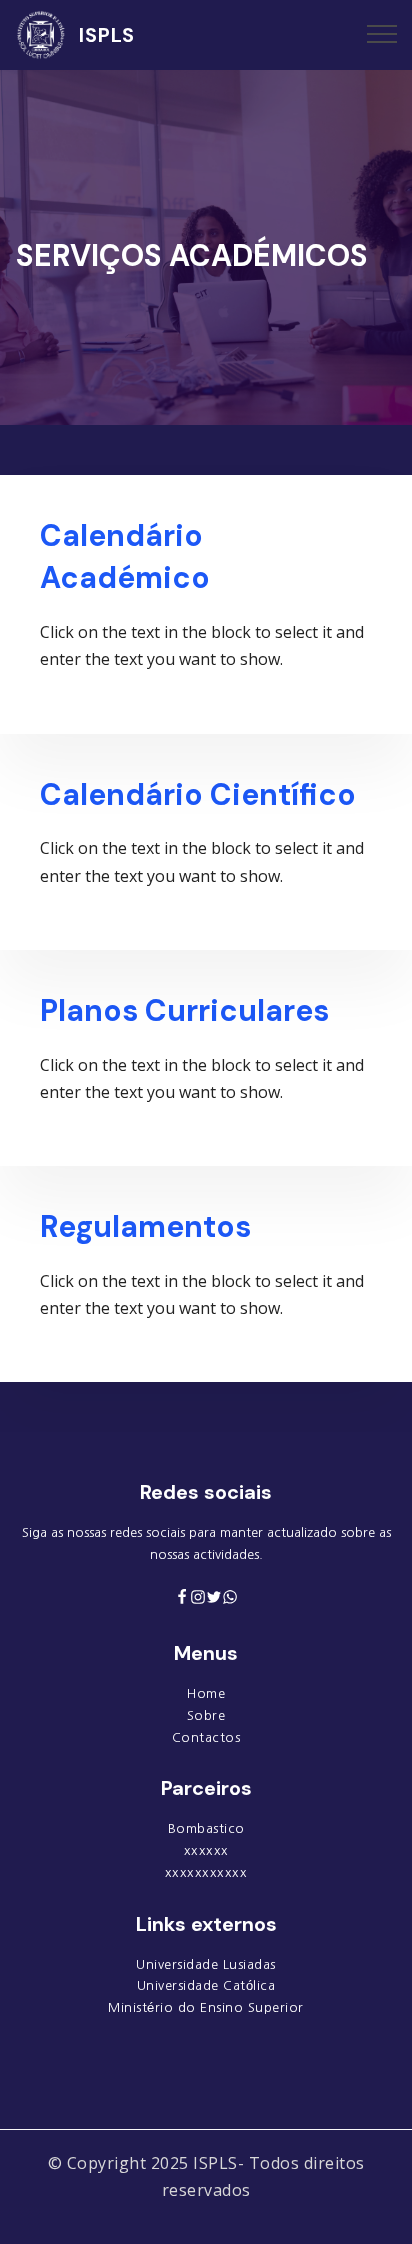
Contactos (206, 1737)
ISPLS (107, 35)
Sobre (206, 1715)
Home (206, 1693)
